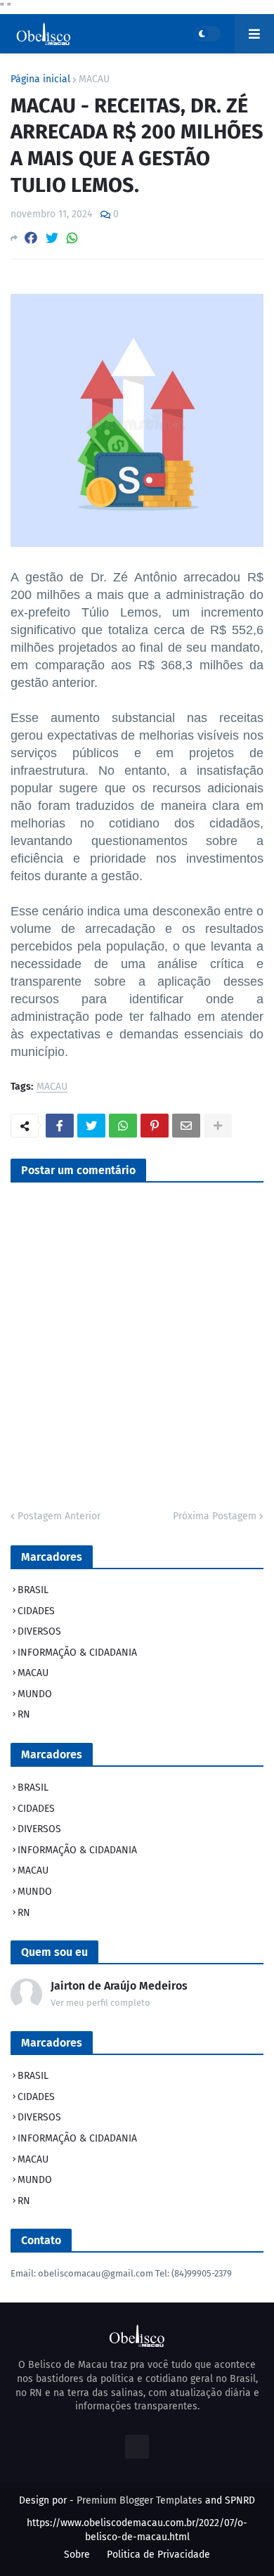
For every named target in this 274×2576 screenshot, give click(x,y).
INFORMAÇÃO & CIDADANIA (77, 1653)
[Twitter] (52, 238)
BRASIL (33, 1590)
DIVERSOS (39, 1631)
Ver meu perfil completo (100, 2003)
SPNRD (240, 2500)
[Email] (186, 1126)
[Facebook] (31, 238)
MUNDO (35, 1694)
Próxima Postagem (215, 1516)
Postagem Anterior (59, 1516)
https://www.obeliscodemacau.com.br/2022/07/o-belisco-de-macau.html (137, 2530)
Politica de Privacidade (158, 2555)
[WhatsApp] (72, 238)
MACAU (94, 79)
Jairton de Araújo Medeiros (119, 1986)
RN (24, 1714)
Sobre (77, 2555)
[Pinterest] (155, 1126)
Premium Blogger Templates (139, 2500)
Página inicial (40, 79)
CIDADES (36, 1611)
